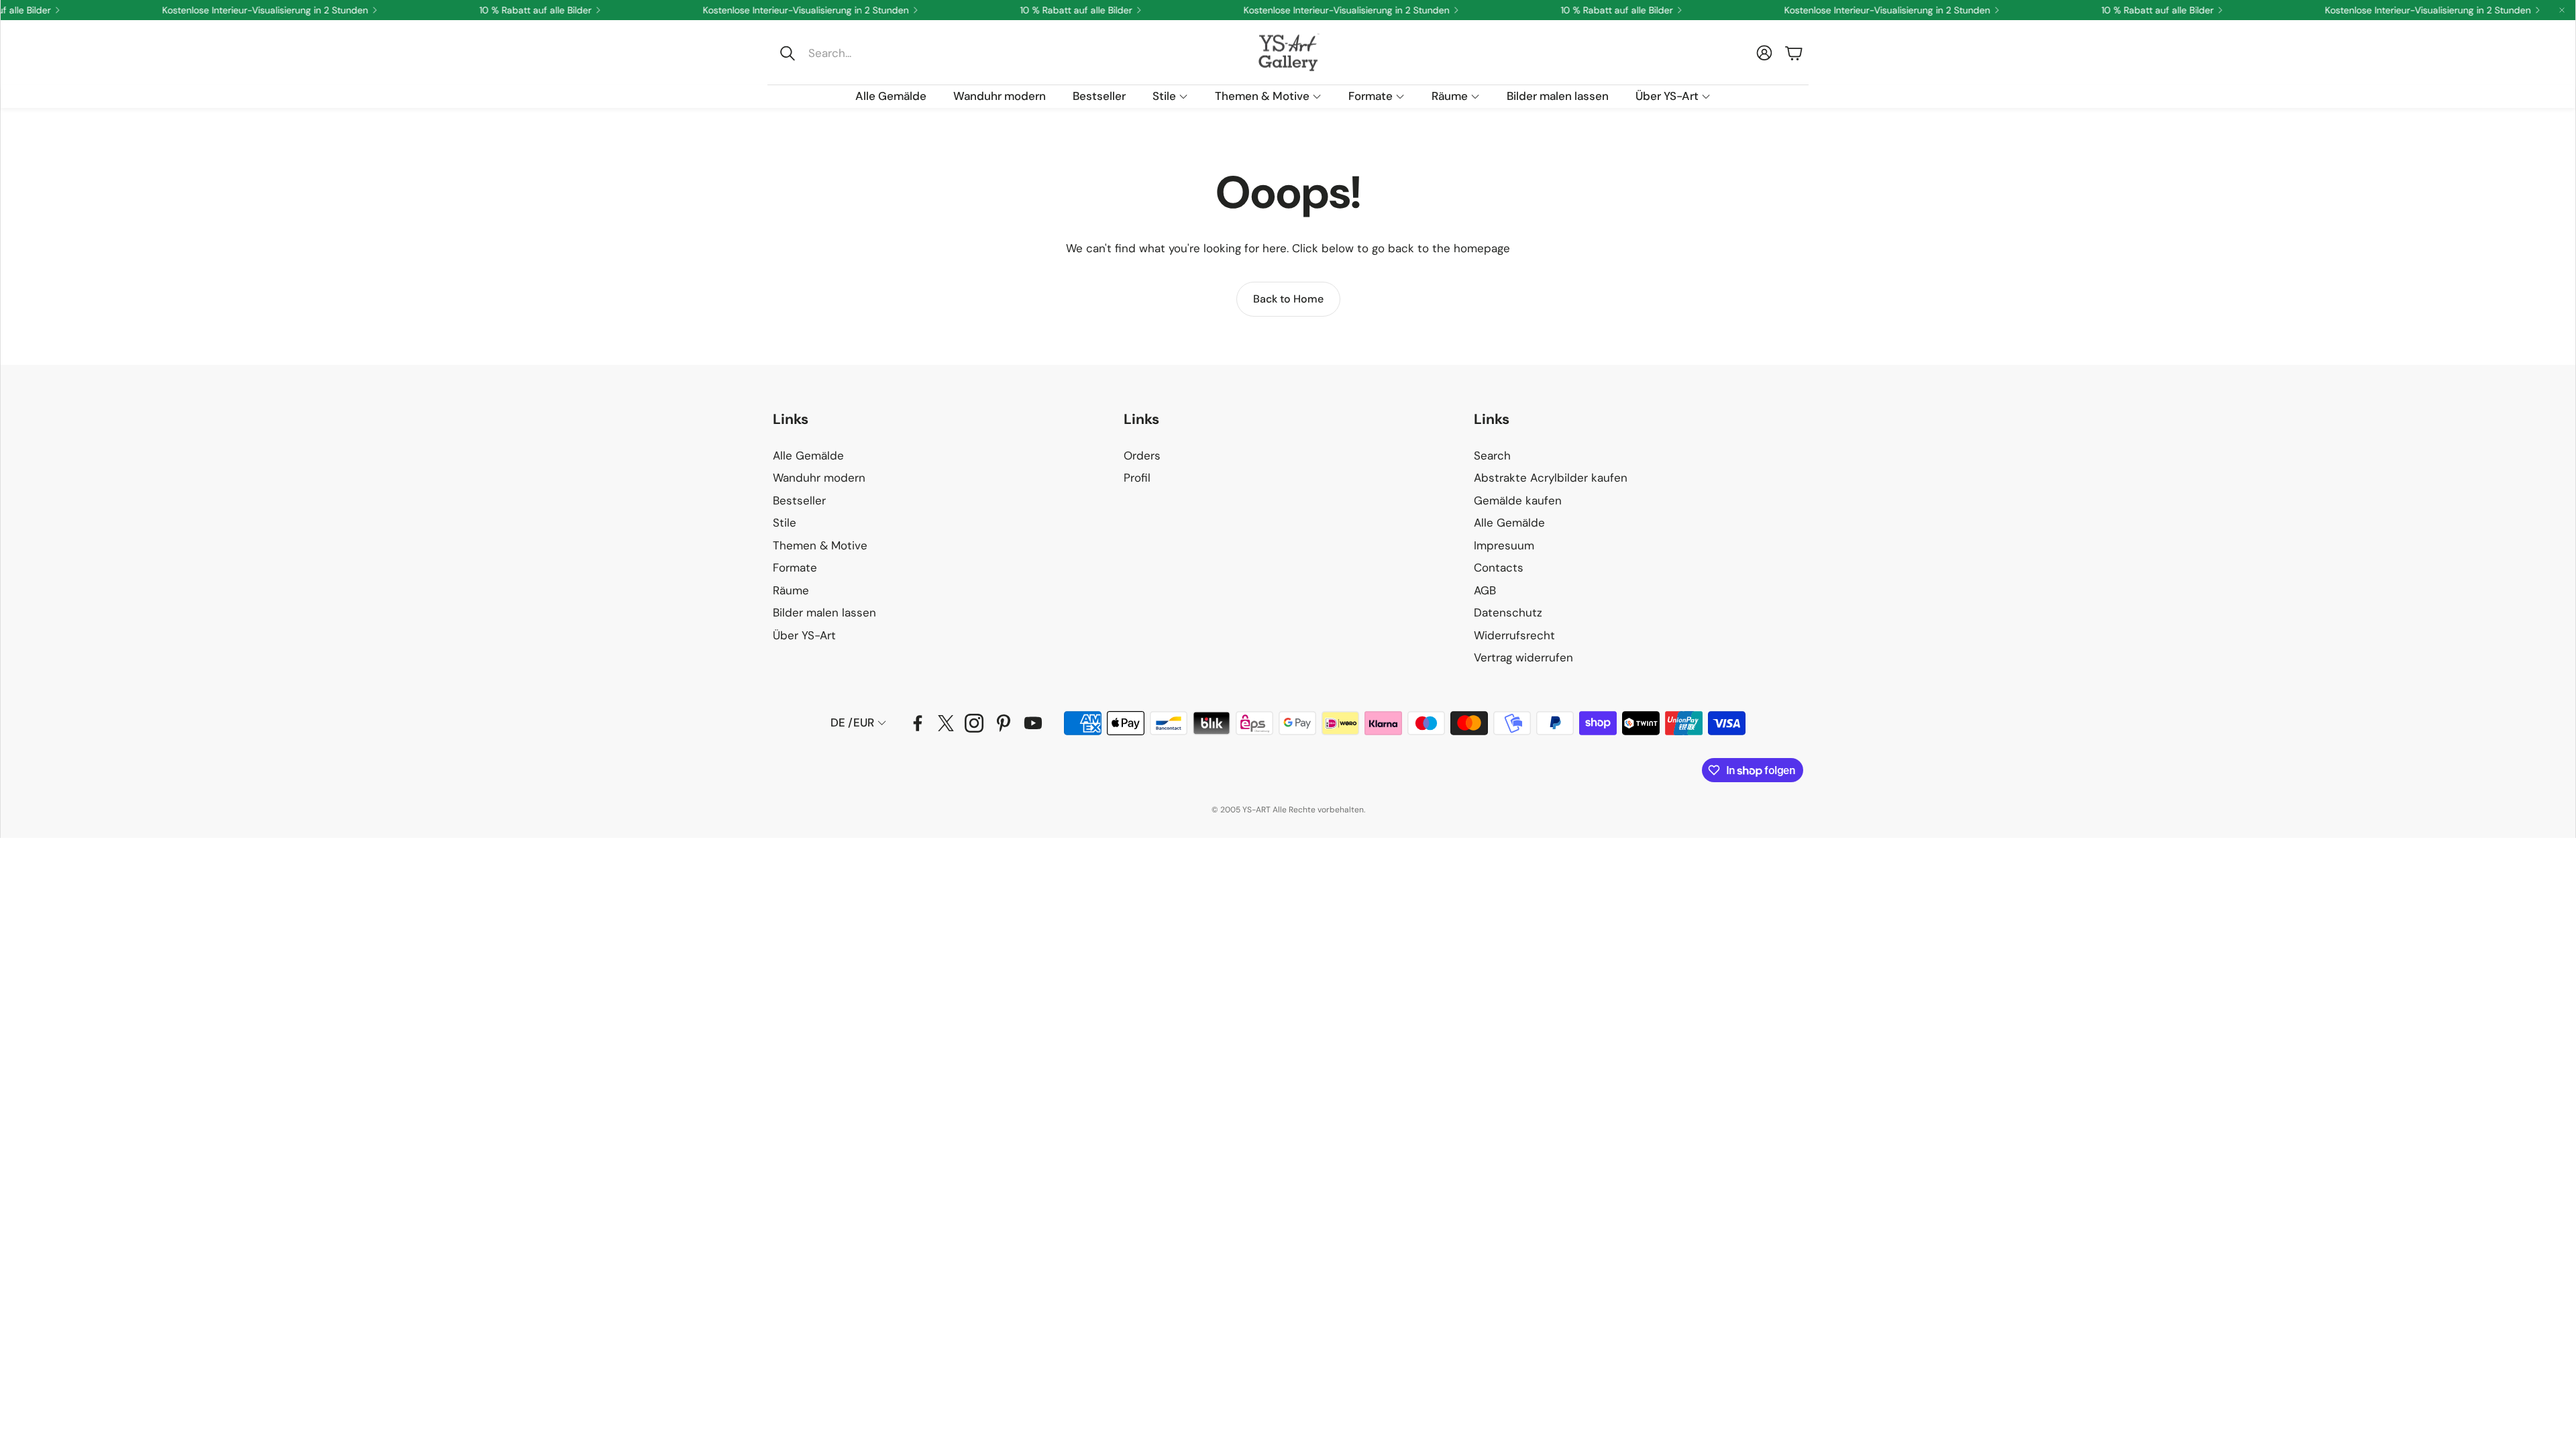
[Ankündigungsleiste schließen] (2562, 10)
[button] (863, 53)
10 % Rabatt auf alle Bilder (1577, 10)
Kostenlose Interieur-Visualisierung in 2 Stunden (1847, 10)
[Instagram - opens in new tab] (974, 723)
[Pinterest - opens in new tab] (1004, 723)
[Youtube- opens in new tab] (1033, 723)
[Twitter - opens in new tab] (946, 723)
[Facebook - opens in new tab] (918, 723)
